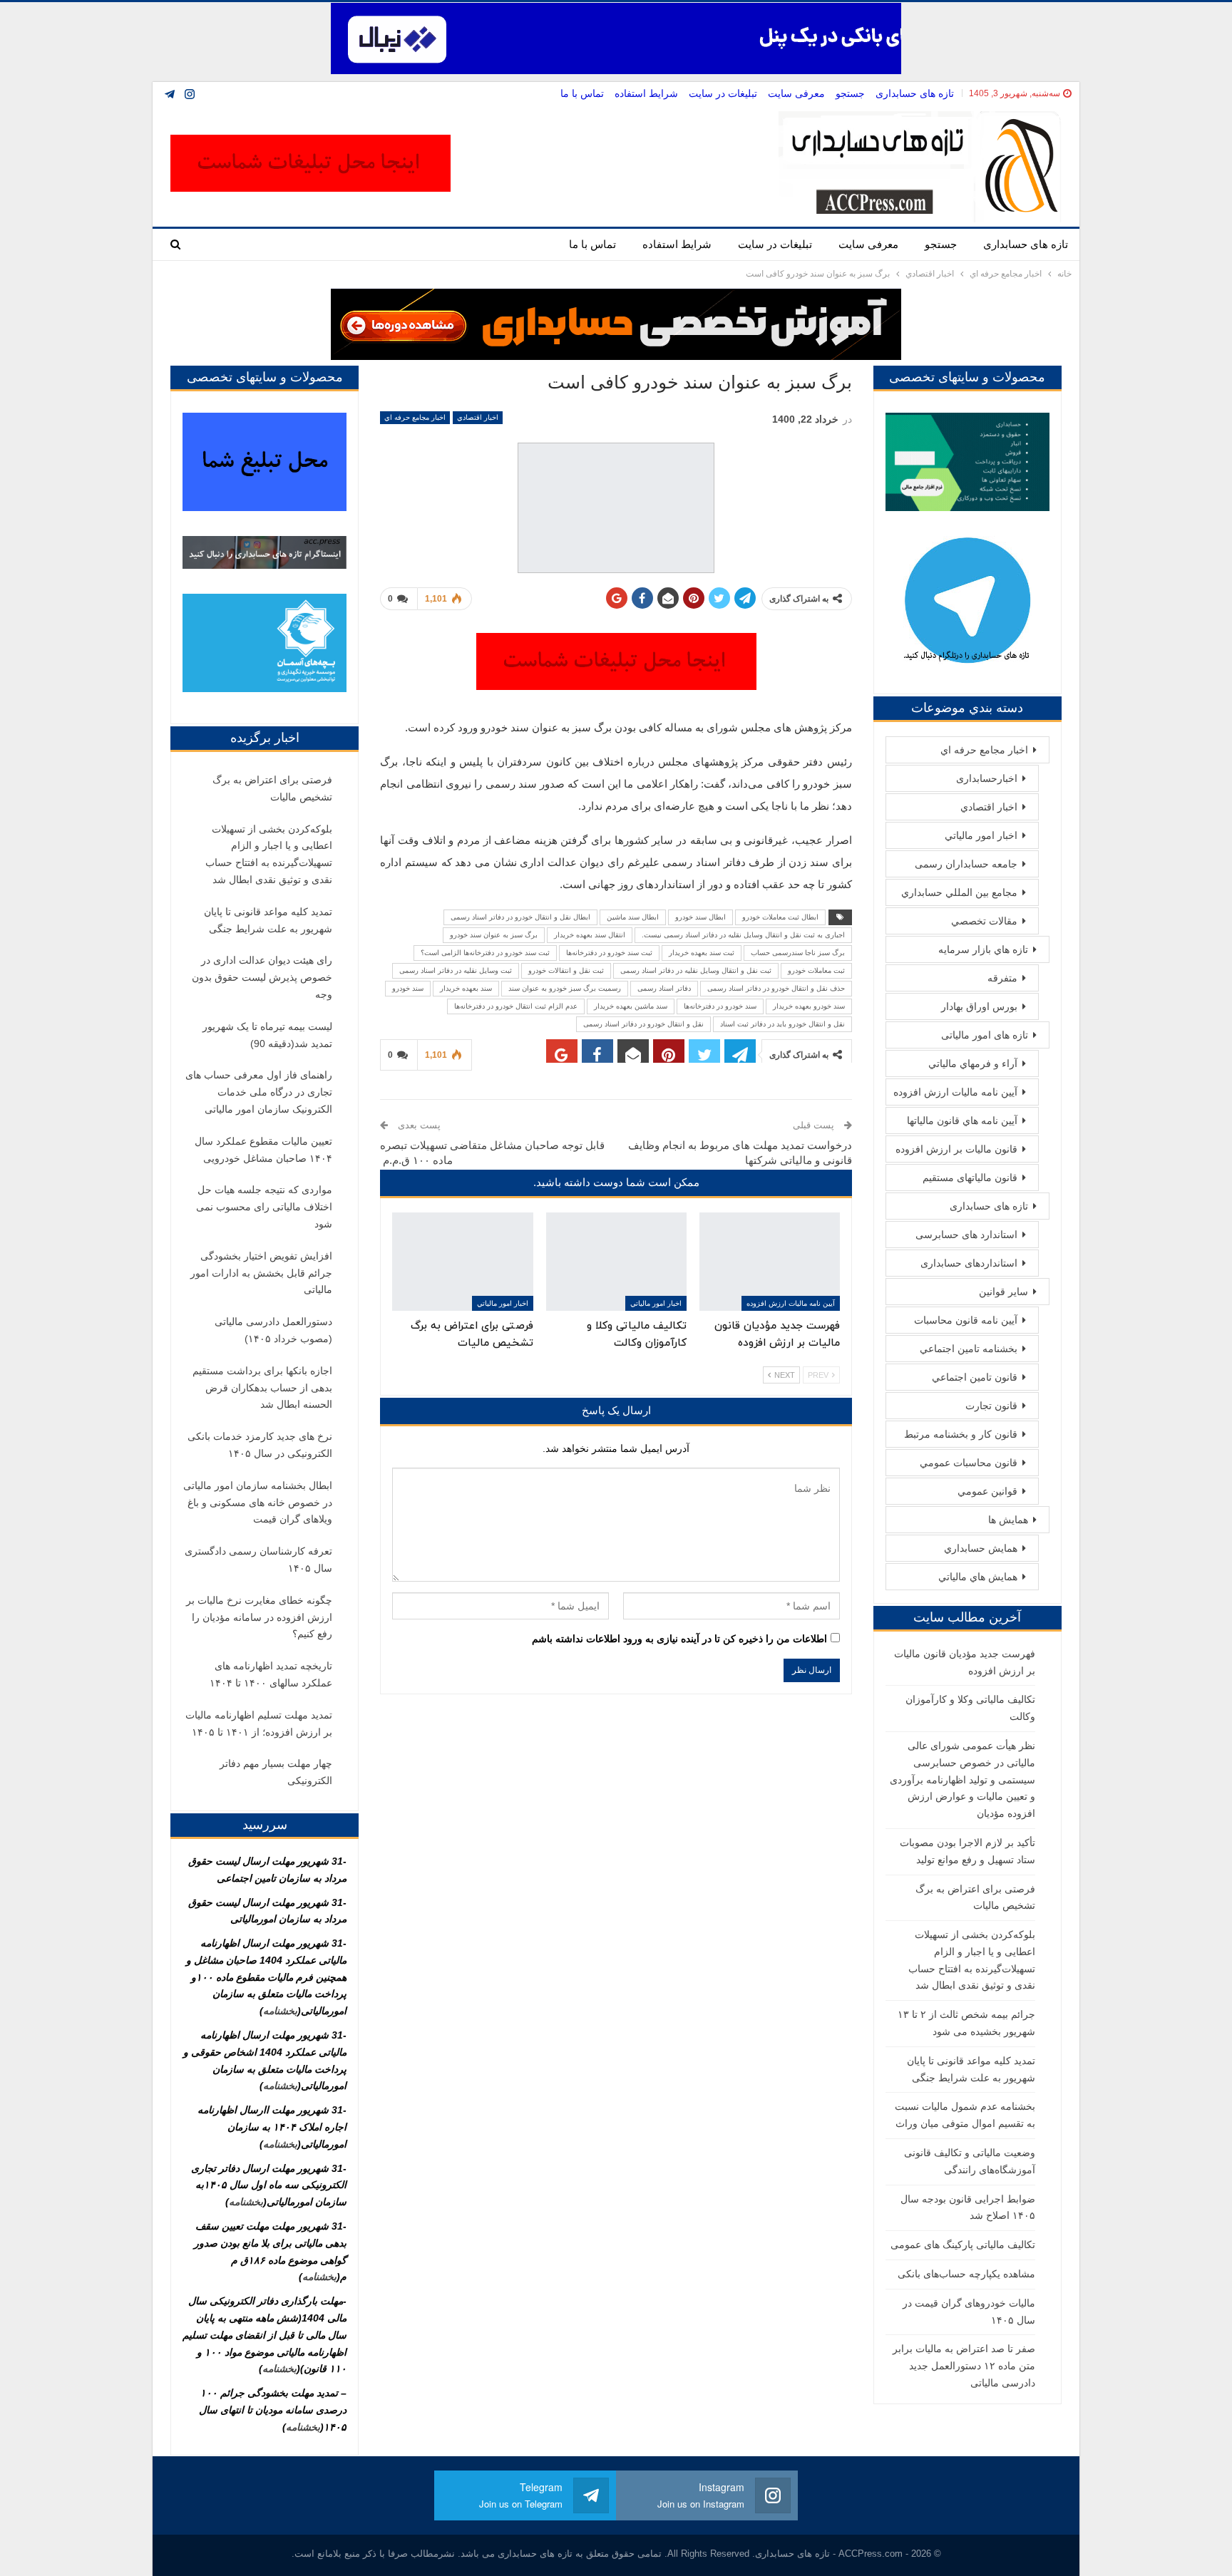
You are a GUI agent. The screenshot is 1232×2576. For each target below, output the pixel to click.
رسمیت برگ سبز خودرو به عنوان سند (565, 988)
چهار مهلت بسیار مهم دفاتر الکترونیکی (276, 1772)
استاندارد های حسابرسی (966, 1235)
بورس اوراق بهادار (979, 1006)
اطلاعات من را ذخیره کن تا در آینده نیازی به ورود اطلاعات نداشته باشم (679, 1639)
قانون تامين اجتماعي (975, 1377)
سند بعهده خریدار (466, 988)
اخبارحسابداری (987, 778)
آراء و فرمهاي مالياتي (973, 1063)
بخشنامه (280, 2011)
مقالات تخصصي (984, 921)
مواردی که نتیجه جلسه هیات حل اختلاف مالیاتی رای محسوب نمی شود (264, 1207)
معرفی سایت (796, 93)
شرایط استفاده (646, 93)
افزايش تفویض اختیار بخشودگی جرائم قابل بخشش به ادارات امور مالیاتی (261, 1273)
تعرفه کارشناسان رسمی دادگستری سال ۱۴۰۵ (258, 1560)
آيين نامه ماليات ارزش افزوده (791, 1303)
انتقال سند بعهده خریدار (590, 935)
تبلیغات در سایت (723, 93)
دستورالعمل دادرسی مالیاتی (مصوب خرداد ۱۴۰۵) (273, 1330)
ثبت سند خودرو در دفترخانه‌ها (609, 953)
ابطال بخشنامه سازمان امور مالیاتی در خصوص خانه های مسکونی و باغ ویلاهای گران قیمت (258, 1503)
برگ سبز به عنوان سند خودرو (494, 935)
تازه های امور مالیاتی (985, 1035)
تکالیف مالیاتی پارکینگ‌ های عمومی (963, 2245)
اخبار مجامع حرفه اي (415, 417)
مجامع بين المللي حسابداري (959, 892)
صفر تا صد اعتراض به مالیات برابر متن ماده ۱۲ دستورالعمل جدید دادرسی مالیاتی (964, 2366)
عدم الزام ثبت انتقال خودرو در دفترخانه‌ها (516, 1006)
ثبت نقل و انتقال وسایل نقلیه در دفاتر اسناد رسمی (696, 970)
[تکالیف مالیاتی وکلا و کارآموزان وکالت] (616, 1262)
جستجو (850, 93)
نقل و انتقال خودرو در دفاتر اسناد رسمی (643, 1024)
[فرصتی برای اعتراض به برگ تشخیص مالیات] (462, 1262)
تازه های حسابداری (915, 93)
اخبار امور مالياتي (656, 1303)
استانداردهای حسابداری (969, 1263)
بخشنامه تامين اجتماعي (969, 1349)
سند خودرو (408, 988)
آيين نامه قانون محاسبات (966, 1320)
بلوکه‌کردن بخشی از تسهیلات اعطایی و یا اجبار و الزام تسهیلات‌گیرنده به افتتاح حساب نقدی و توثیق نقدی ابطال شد (269, 854)
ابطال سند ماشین (633, 917)
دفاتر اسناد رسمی (664, 988)
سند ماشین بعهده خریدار (631, 1006)
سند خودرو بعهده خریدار (809, 1006)
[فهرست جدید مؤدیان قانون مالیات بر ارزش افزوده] (770, 1262)
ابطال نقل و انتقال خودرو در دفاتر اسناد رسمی (520, 917)
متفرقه (1002, 978)
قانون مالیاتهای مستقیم (970, 1178)
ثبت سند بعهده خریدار (702, 953)
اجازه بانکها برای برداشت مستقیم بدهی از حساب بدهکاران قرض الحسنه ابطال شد (262, 1388)
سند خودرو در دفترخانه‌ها (720, 1006)
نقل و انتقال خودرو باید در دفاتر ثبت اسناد (782, 1024)
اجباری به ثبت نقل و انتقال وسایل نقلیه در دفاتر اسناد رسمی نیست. (743, 935)
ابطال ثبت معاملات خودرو (780, 917)
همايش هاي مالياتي (978, 1577)
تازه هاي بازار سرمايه (983, 949)
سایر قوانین (1003, 1292)
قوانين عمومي (987, 1491)
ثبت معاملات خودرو (816, 970)
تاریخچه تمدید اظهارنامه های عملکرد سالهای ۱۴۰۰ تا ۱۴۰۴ (271, 1674)
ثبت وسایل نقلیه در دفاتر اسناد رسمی (456, 970)
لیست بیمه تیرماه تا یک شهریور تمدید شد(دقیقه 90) (267, 1035)
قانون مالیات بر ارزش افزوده (956, 1149)
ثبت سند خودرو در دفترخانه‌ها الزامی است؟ (485, 953)
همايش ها (1008, 1520)
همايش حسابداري (981, 1548)
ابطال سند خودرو (700, 917)
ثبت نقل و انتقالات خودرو (566, 970)
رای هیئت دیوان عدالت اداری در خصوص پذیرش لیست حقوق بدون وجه (262, 977)
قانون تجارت (991, 1406)
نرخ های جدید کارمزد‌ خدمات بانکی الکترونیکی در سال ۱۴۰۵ (260, 1445)
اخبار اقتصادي (478, 417)
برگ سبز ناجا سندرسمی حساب (798, 953)
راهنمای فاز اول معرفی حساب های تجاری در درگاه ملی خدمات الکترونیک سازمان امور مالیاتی (259, 1092)
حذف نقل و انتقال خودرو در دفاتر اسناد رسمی (776, 988)
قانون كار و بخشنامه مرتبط (961, 1434)
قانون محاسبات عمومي (969, 1463)
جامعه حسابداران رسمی (966, 864)
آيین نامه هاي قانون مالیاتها (962, 1120)
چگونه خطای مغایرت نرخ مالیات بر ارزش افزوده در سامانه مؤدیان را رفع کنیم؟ (259, 1617)
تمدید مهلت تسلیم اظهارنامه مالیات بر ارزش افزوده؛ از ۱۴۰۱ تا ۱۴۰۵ (259, 1724)
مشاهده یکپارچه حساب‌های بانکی (966, 2274)
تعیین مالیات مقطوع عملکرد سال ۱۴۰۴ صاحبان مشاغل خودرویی (263, 1150)
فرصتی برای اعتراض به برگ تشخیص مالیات (272, 788)
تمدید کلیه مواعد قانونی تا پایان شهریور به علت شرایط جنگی (268, 920)
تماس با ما (582, 93)
